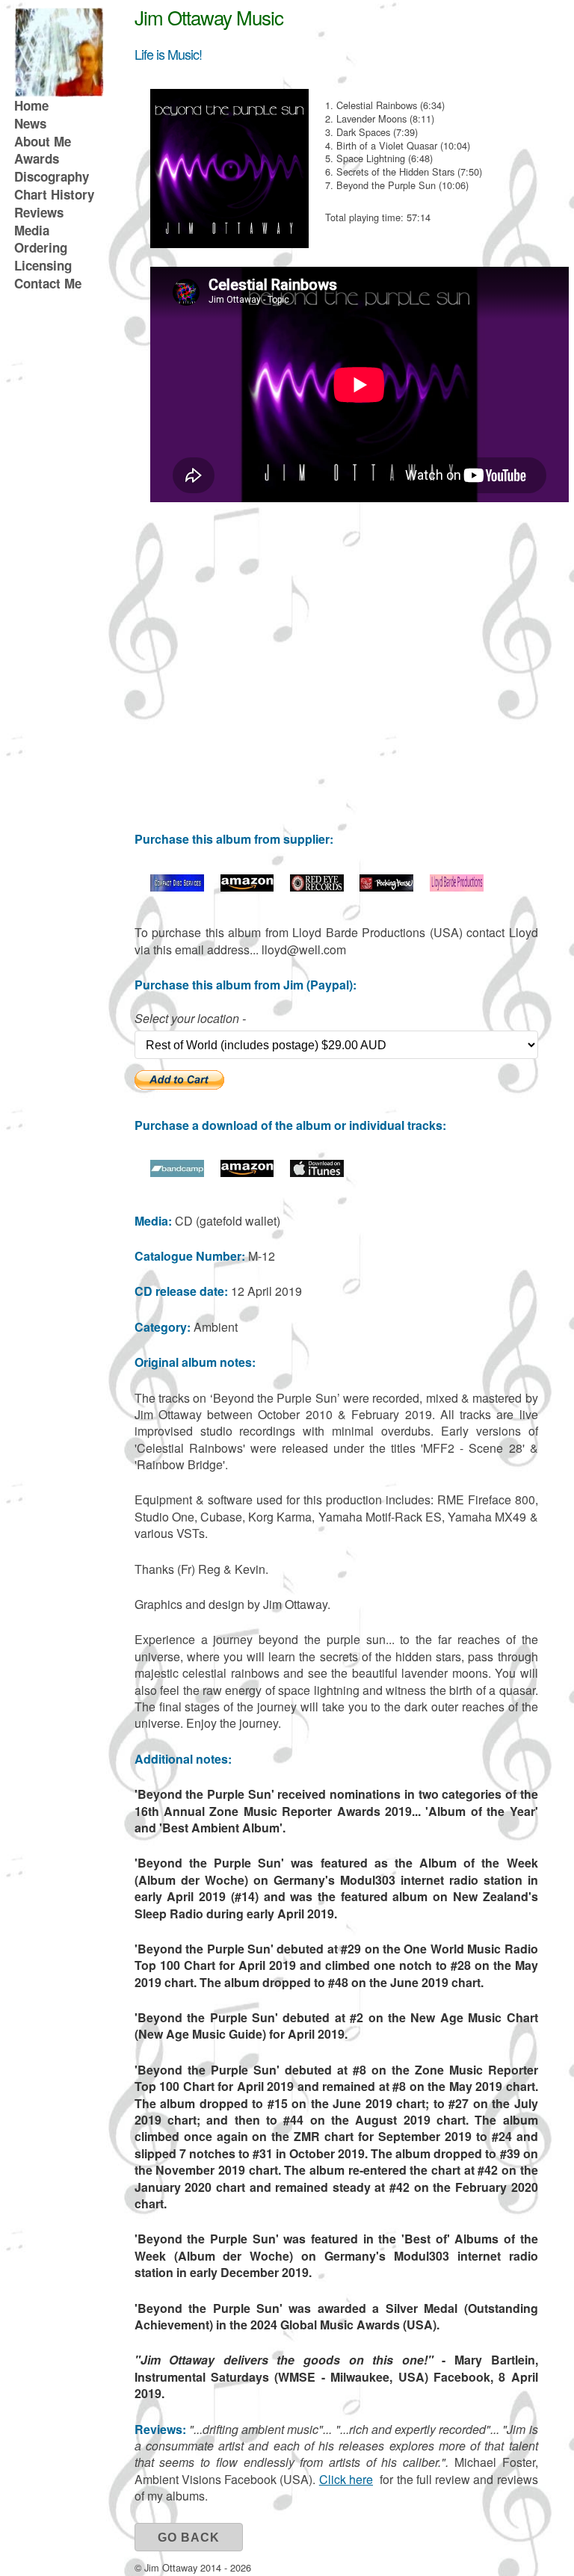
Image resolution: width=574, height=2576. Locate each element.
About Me (43, 141)
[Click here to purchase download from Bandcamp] (177, 1173)
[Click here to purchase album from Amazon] (247, 887)
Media (32, 230)
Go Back (189, 2538)
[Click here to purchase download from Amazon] (247, 1173)
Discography (52, 176)
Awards (37, 158)
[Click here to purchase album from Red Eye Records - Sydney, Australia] (317, 887)
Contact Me (48, 283)
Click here (346, 2479)
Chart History (54, 194)
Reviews (39, 212)
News (30, 123)
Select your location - (190, 1019)
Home (31, 105)
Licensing (43, 265)
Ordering (41, 247)
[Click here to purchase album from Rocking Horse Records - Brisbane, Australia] (386, 887)
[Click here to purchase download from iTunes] (317, 1173)
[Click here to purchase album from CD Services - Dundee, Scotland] (177, 887)
